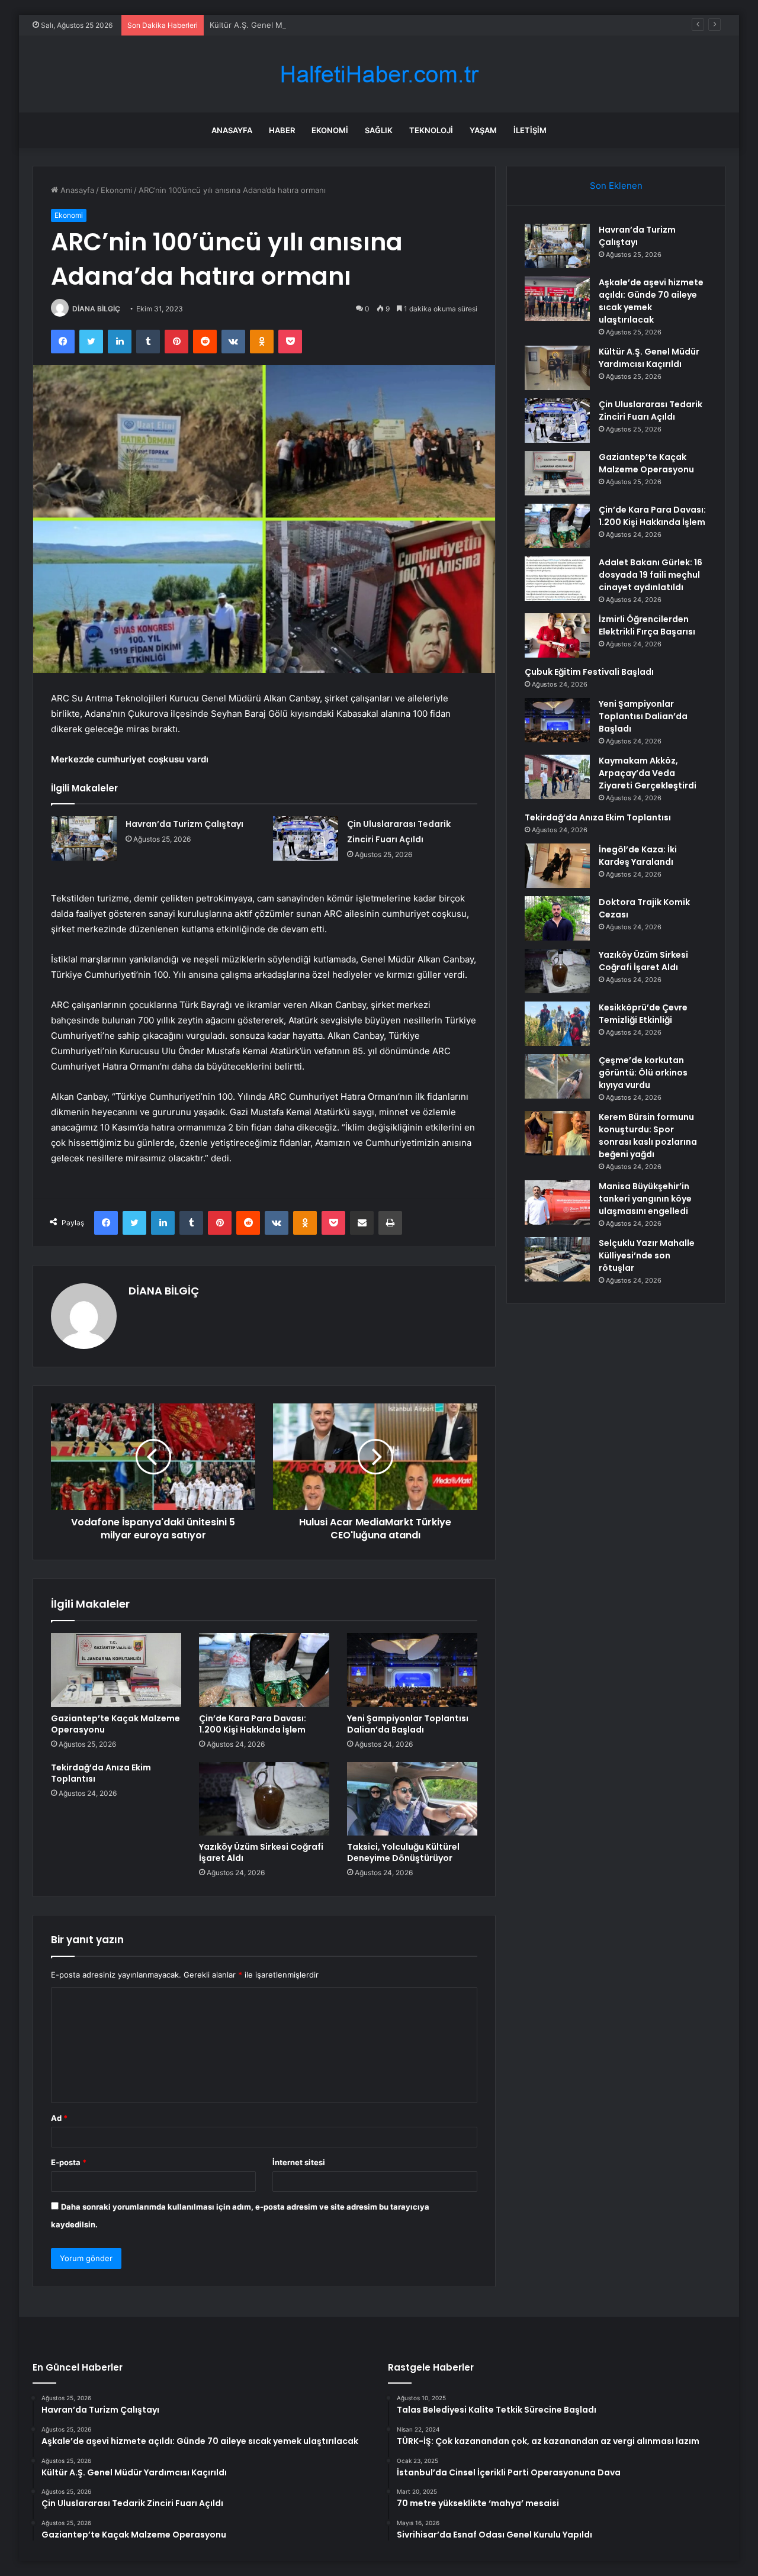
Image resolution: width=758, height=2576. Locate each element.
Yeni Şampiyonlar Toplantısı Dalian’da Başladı (408, 1724)
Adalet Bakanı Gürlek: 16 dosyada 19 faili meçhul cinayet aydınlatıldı (651, 575)
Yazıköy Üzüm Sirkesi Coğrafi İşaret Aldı (261, 1852)
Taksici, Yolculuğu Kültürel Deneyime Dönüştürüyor (403, 1852)
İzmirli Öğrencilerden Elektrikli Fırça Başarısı (647, 625)
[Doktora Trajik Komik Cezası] (557, 918)
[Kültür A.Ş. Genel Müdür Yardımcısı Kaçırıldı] (557, 368)
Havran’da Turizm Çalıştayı (184, 824)
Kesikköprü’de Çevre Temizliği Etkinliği (643, 1014)
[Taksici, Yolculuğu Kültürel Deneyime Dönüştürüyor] (412, 1799)
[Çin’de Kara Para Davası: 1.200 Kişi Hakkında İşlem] (264, 1670)
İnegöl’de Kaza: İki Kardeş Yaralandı (638, 856)
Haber (282, 130)
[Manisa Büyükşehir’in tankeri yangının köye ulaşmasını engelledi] (557, 1202)
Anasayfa (232, 130)
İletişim (530, 130)
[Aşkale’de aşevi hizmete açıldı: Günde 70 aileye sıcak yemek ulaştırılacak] (557, 299)
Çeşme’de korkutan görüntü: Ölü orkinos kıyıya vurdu (643, 1073)
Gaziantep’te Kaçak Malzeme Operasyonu (115, 1724)
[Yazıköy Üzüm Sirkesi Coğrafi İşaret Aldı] (264, 1799)
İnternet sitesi (299, 2162)
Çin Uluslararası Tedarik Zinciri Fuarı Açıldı (651, 410)
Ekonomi (330, 130)
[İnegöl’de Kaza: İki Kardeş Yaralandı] (557, 866)
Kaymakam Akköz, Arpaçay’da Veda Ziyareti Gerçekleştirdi (648, 773)
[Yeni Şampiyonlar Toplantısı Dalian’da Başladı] (412, 1670)
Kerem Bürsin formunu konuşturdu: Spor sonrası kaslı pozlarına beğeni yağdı (648, 1136)
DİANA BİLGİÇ (96, 309)
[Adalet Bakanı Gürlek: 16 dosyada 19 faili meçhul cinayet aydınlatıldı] (557, 579)
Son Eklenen (616, 186)
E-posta (69, 2162)
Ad (59, 2118)
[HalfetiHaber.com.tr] (379, 74)
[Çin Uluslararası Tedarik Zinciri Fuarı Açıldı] (306, 838)
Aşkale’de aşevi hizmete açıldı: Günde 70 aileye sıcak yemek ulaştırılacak (651, 301)
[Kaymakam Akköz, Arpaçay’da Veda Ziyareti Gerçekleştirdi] (557, 777)
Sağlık (379, 130)
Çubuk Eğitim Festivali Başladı (589, 672)
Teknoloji (431, 130)
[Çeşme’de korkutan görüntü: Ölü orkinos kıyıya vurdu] (557, 1076)
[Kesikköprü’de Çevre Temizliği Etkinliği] (557, 1024)
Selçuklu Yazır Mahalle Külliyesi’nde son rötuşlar (647, 1255)
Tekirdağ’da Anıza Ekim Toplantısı (101, 1773)
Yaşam (483, 130)
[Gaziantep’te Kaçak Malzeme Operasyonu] (116, 1670)
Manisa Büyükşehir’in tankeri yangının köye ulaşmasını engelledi (645, 1199)
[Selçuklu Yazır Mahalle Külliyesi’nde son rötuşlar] (557, 1259)
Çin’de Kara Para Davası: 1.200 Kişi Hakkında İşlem (253, 1724)
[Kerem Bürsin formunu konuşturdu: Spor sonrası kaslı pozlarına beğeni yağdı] (557, 1133)
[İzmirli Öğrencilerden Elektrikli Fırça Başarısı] (557, 635)
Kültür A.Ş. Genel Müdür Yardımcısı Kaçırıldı (289, 25)
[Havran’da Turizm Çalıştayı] (84, 838)
